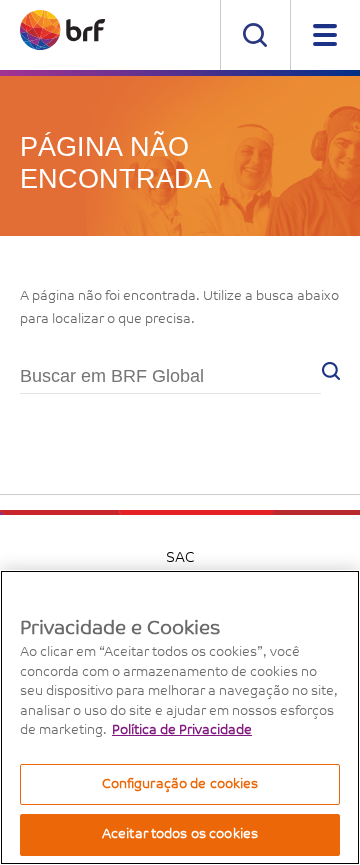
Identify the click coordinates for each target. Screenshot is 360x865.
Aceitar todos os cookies (180, 834)
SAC (180, 559)
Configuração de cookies (180, 784)
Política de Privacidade (182, 730)
